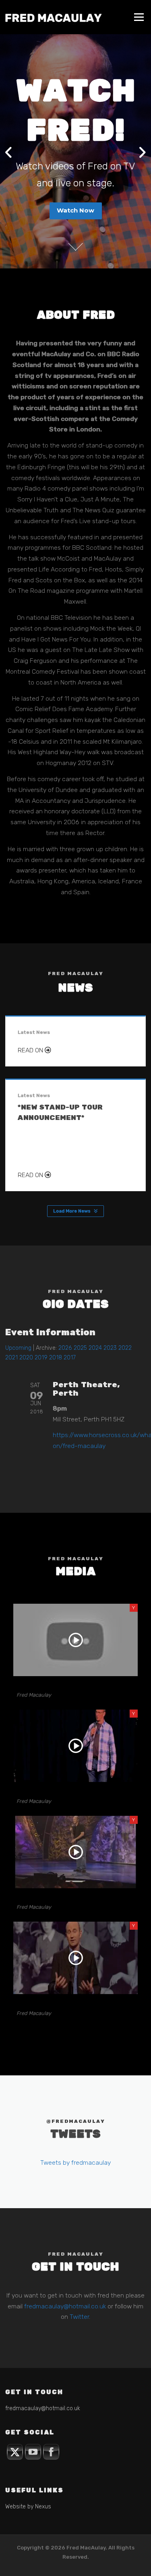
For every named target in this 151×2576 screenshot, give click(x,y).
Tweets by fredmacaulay (75, 2162)
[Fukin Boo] (75, 1958)
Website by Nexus (28, 2507)
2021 (11, 1358)
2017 (70, 1358)
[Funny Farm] (75, 1640)
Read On (31, 1050)
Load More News (72, 1211)
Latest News (34, 1032)
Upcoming (18, 1348)
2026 (65, 1348)
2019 (41, 1358)
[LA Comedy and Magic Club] (75, 1746)
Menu (139, 17)
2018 (56, 1358)
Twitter (79, 2317)
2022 (125, 1348)
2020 (26, 1358)
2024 (95, 1348)
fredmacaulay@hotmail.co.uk (65, 2306)
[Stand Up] (75, 1852)
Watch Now (75, 210)
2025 (80, 1348)
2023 (110, 1348)
